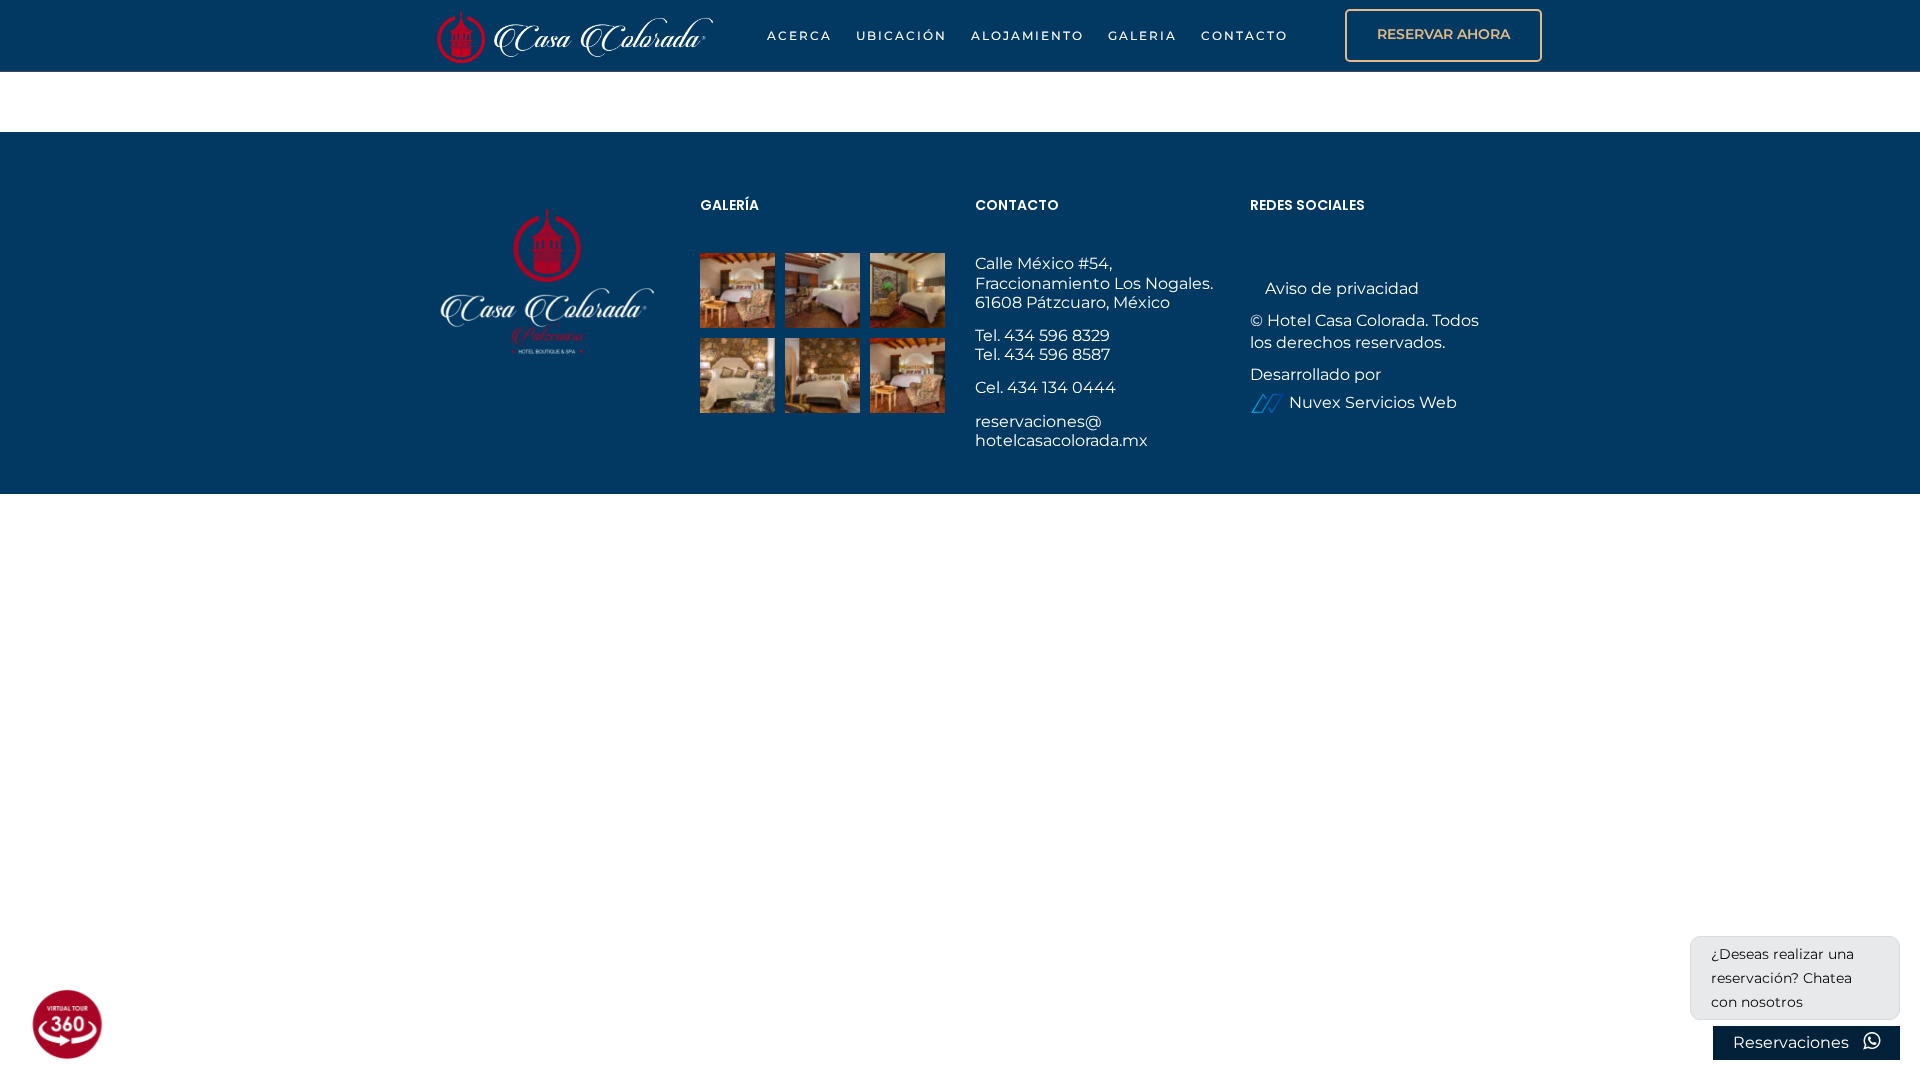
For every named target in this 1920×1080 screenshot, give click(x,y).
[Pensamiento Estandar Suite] (907, 290)
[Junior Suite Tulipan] (737, 375)
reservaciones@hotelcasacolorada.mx (1061, 431)
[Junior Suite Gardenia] (822, 375)
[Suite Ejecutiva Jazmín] (907, 375)
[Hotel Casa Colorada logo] (575, 34)
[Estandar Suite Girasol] (822, 290)
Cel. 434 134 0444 (1045, 387)
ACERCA (799, 36)
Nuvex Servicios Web (1371, 402)
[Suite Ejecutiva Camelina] (737, 290)
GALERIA (1142, 36)
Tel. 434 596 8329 (1042, 335)
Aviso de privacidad (1342, 288)
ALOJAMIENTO (1027, 36)
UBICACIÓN (901, 36)
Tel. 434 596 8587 (1042, 354)
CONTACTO (1244, 36)
